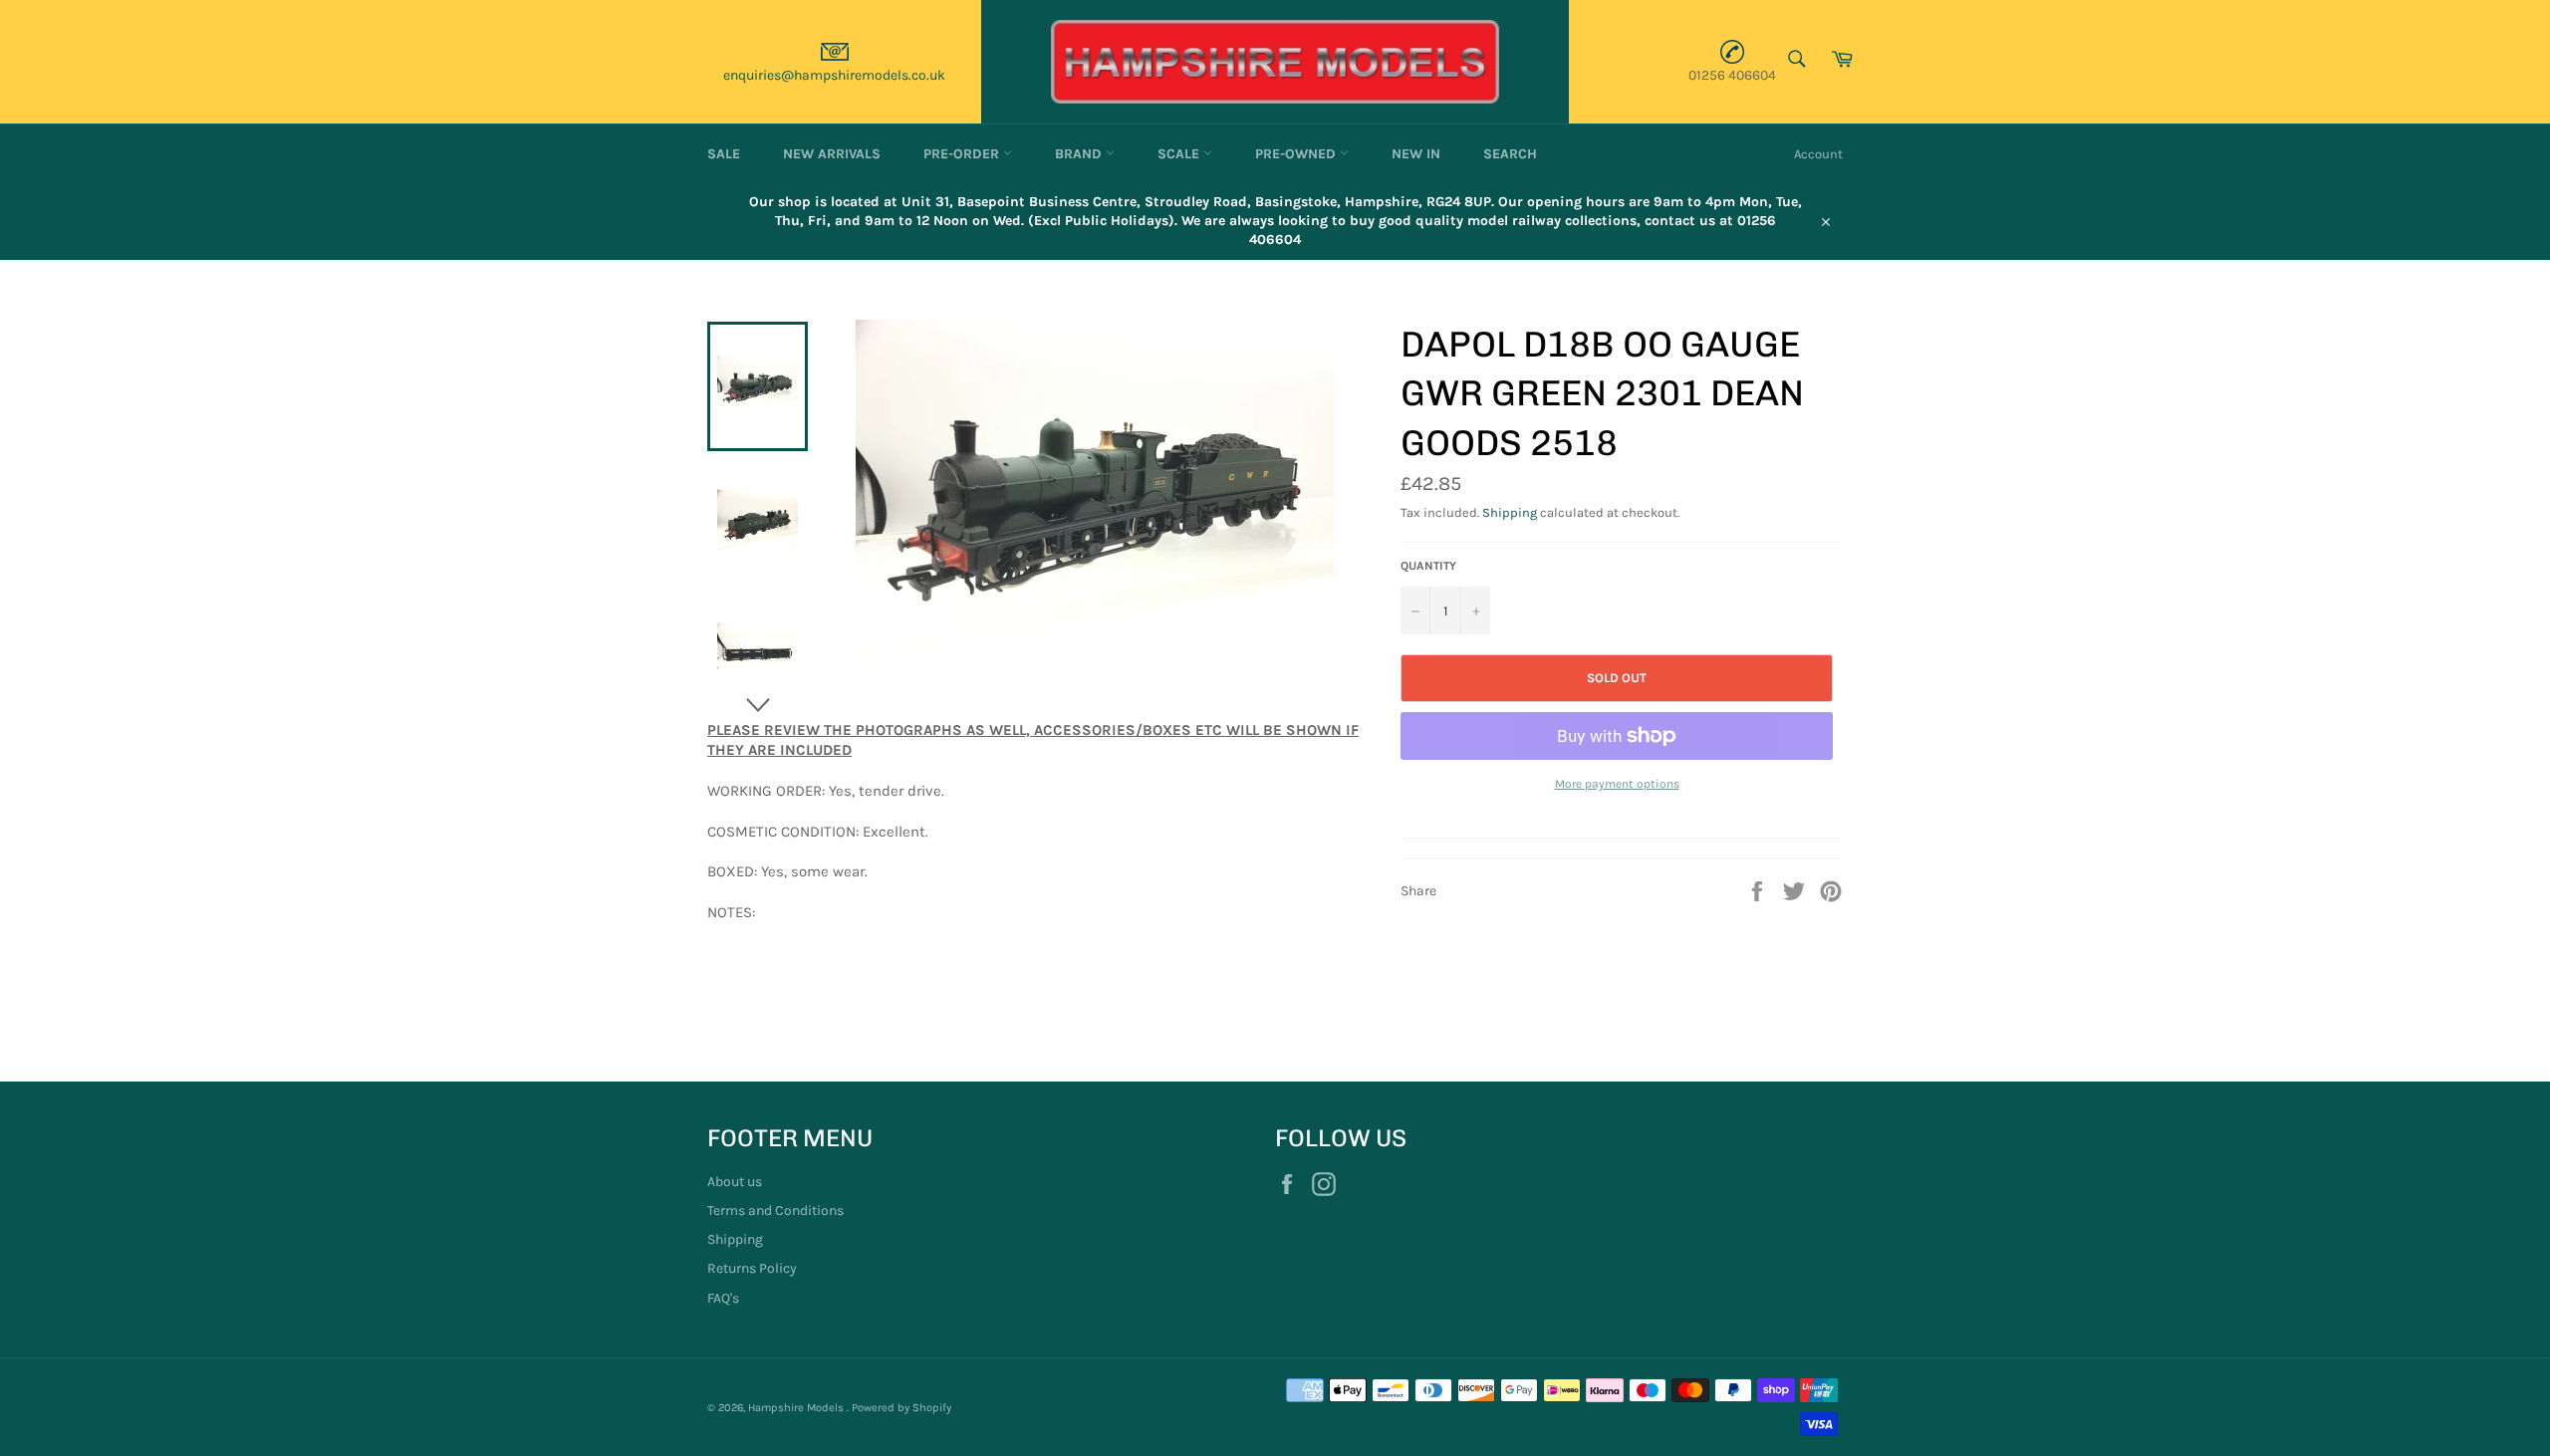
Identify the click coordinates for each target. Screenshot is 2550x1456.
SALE (724, 154)
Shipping (1510, 512)
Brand (1080, 154)
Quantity (1428, 566)
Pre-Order (963, 154)
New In (1416, 154)
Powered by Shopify (901, 1408)
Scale (1180, 154)
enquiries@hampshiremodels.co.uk (834, 75)
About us (735, 1182)
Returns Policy (752, 1268)
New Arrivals (832, 154)
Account (1818, 154)
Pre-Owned (1297, 154)
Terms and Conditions (775, 1211)
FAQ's (723, 1298)
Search (1510, 154)
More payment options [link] (1617, 784)
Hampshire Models (797, 1408)
